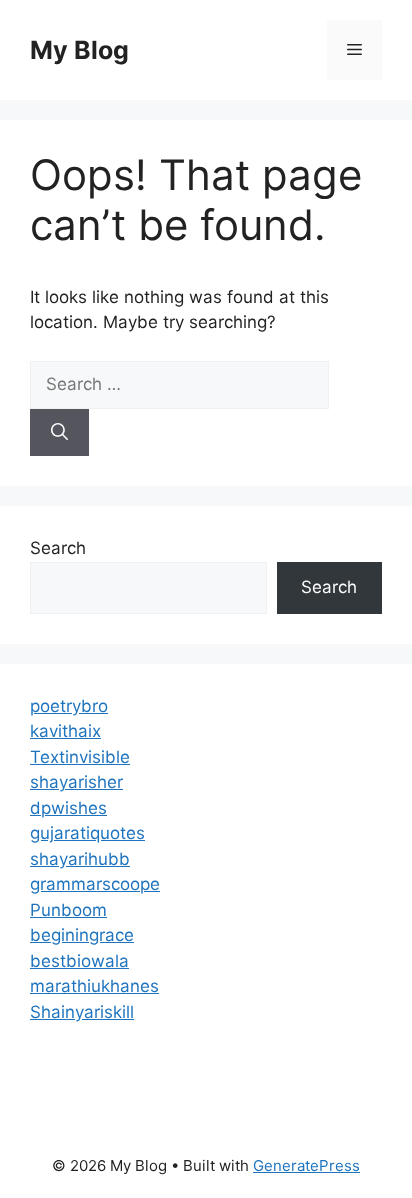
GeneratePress (306, 1165)
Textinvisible (80, 757)
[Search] (59, 433)
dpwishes (68, 808)
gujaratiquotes (87, 833)
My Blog (79, 50)
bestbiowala (79, 961)
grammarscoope (95, 884)
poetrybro (69, 706)
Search (58, 548)
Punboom (68, 910)
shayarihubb (80, 859)
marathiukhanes (94, 986)
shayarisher (76, 782)
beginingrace (82, 935)
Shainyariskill (82, 1012)
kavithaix (65, 731)
